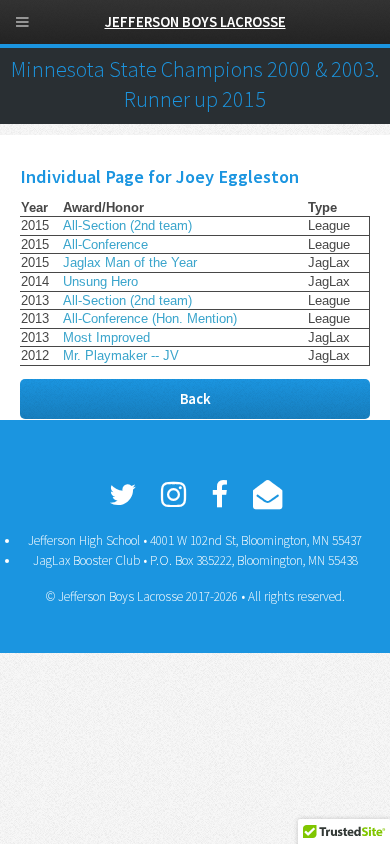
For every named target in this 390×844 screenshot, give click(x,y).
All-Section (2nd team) (127, 225)
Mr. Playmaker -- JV (121, 355)
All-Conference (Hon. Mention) (150, 318)
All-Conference (105, 244)
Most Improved (106, 337)
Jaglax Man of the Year (130, 262)
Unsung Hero (100, 281)
